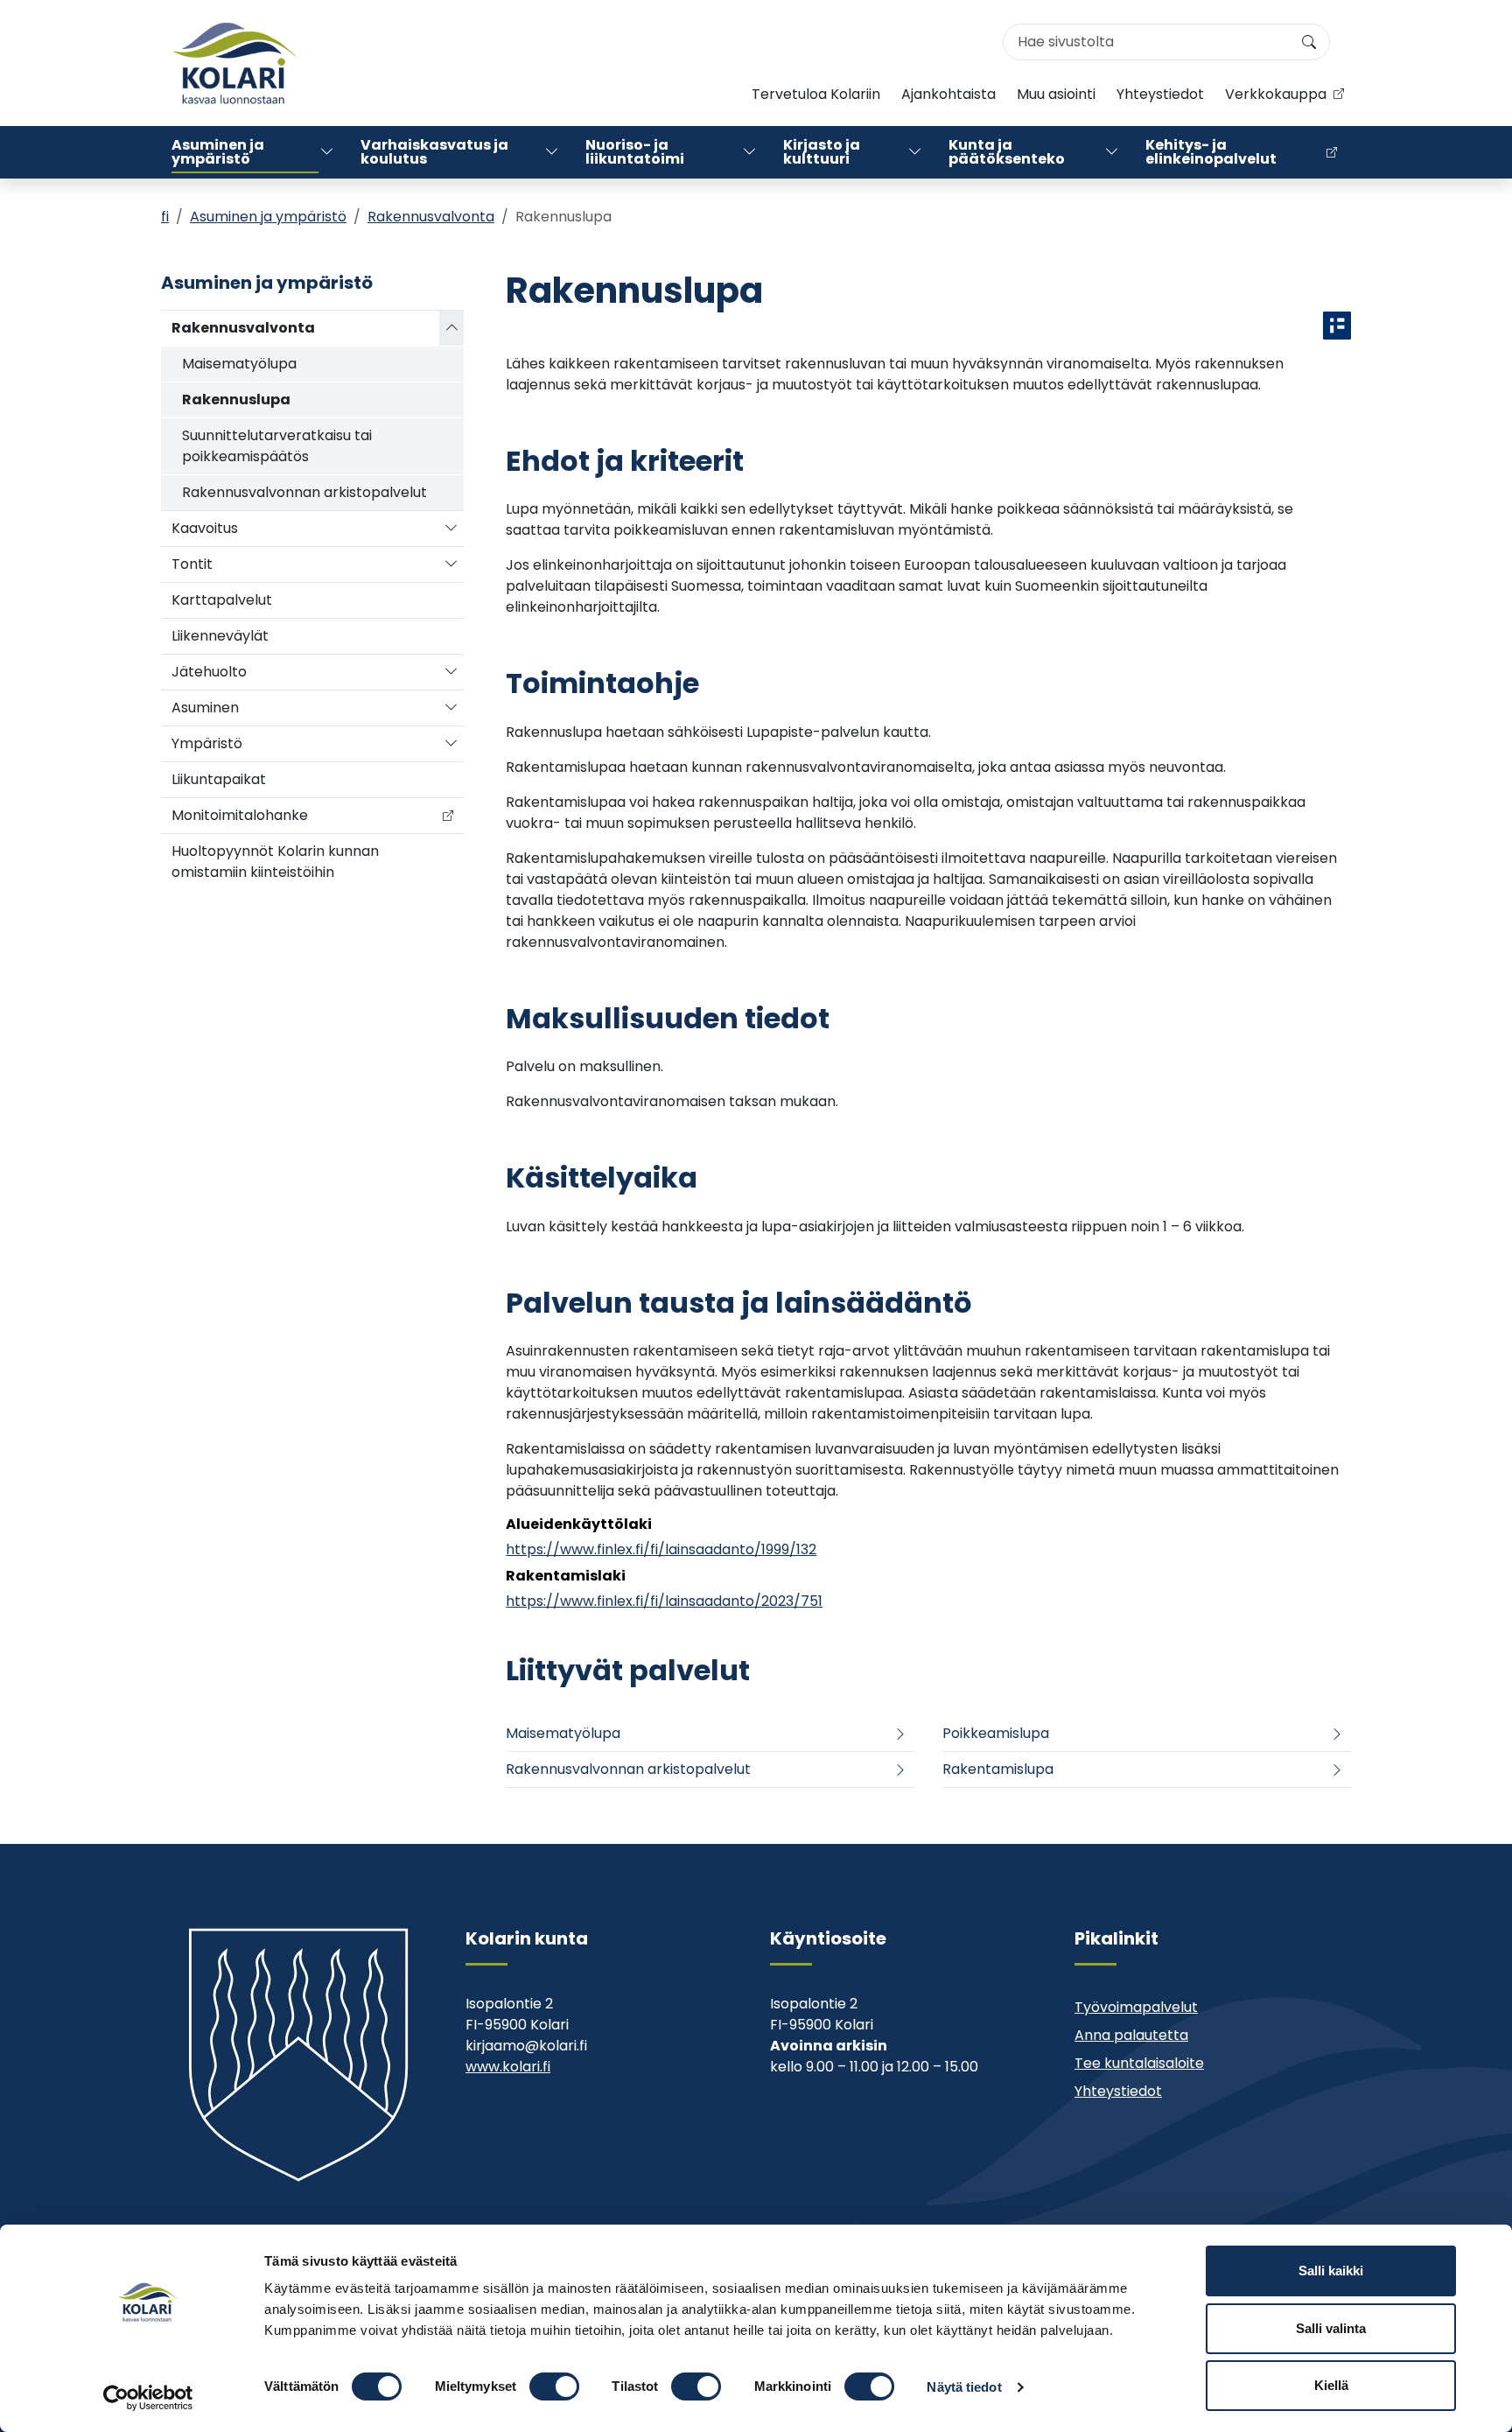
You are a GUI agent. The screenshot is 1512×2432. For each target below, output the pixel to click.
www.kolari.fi (508, 2067)
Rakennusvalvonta (431, 217)
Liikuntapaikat (219, 779)
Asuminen (205, 708)
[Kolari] (234, 63)
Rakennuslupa (236, 399)
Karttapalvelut (222, 600)
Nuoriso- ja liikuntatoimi (635, 152)
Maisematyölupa (239, 364)
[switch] (554, 2386)
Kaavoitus (205, 528)
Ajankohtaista (948, 94)
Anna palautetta (1131, 2035)
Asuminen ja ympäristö (218, 152)
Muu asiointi (1056, 94)
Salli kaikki (1331, 2271)
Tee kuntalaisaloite (1139, 2063)
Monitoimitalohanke (240, 815)
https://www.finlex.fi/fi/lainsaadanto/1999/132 (661, 1549)
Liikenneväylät (220, 636)
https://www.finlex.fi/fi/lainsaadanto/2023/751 (664, 1601)
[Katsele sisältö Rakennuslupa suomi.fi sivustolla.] (1337, 326)
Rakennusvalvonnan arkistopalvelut (304, 492)
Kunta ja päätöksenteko (1007, 152)
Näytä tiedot (964, 2387)
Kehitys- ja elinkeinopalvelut (1211, 152)
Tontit (192, 564)
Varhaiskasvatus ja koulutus (434, 152)
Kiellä (1331, 2385)
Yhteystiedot (1160, 94)
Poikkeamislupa (996, 1733)
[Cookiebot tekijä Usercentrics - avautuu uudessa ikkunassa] (148, 2398)
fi (165, 217)
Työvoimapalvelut (1136, 2007)
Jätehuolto (209, 672)
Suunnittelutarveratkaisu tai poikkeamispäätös (277, 446)
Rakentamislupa (998, 1769)
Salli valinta (1331, 2328)
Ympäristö (207, 743)
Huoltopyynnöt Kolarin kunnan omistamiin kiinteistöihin (275, 862)
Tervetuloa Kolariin (816, 94)
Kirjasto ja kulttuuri (822, 152)
